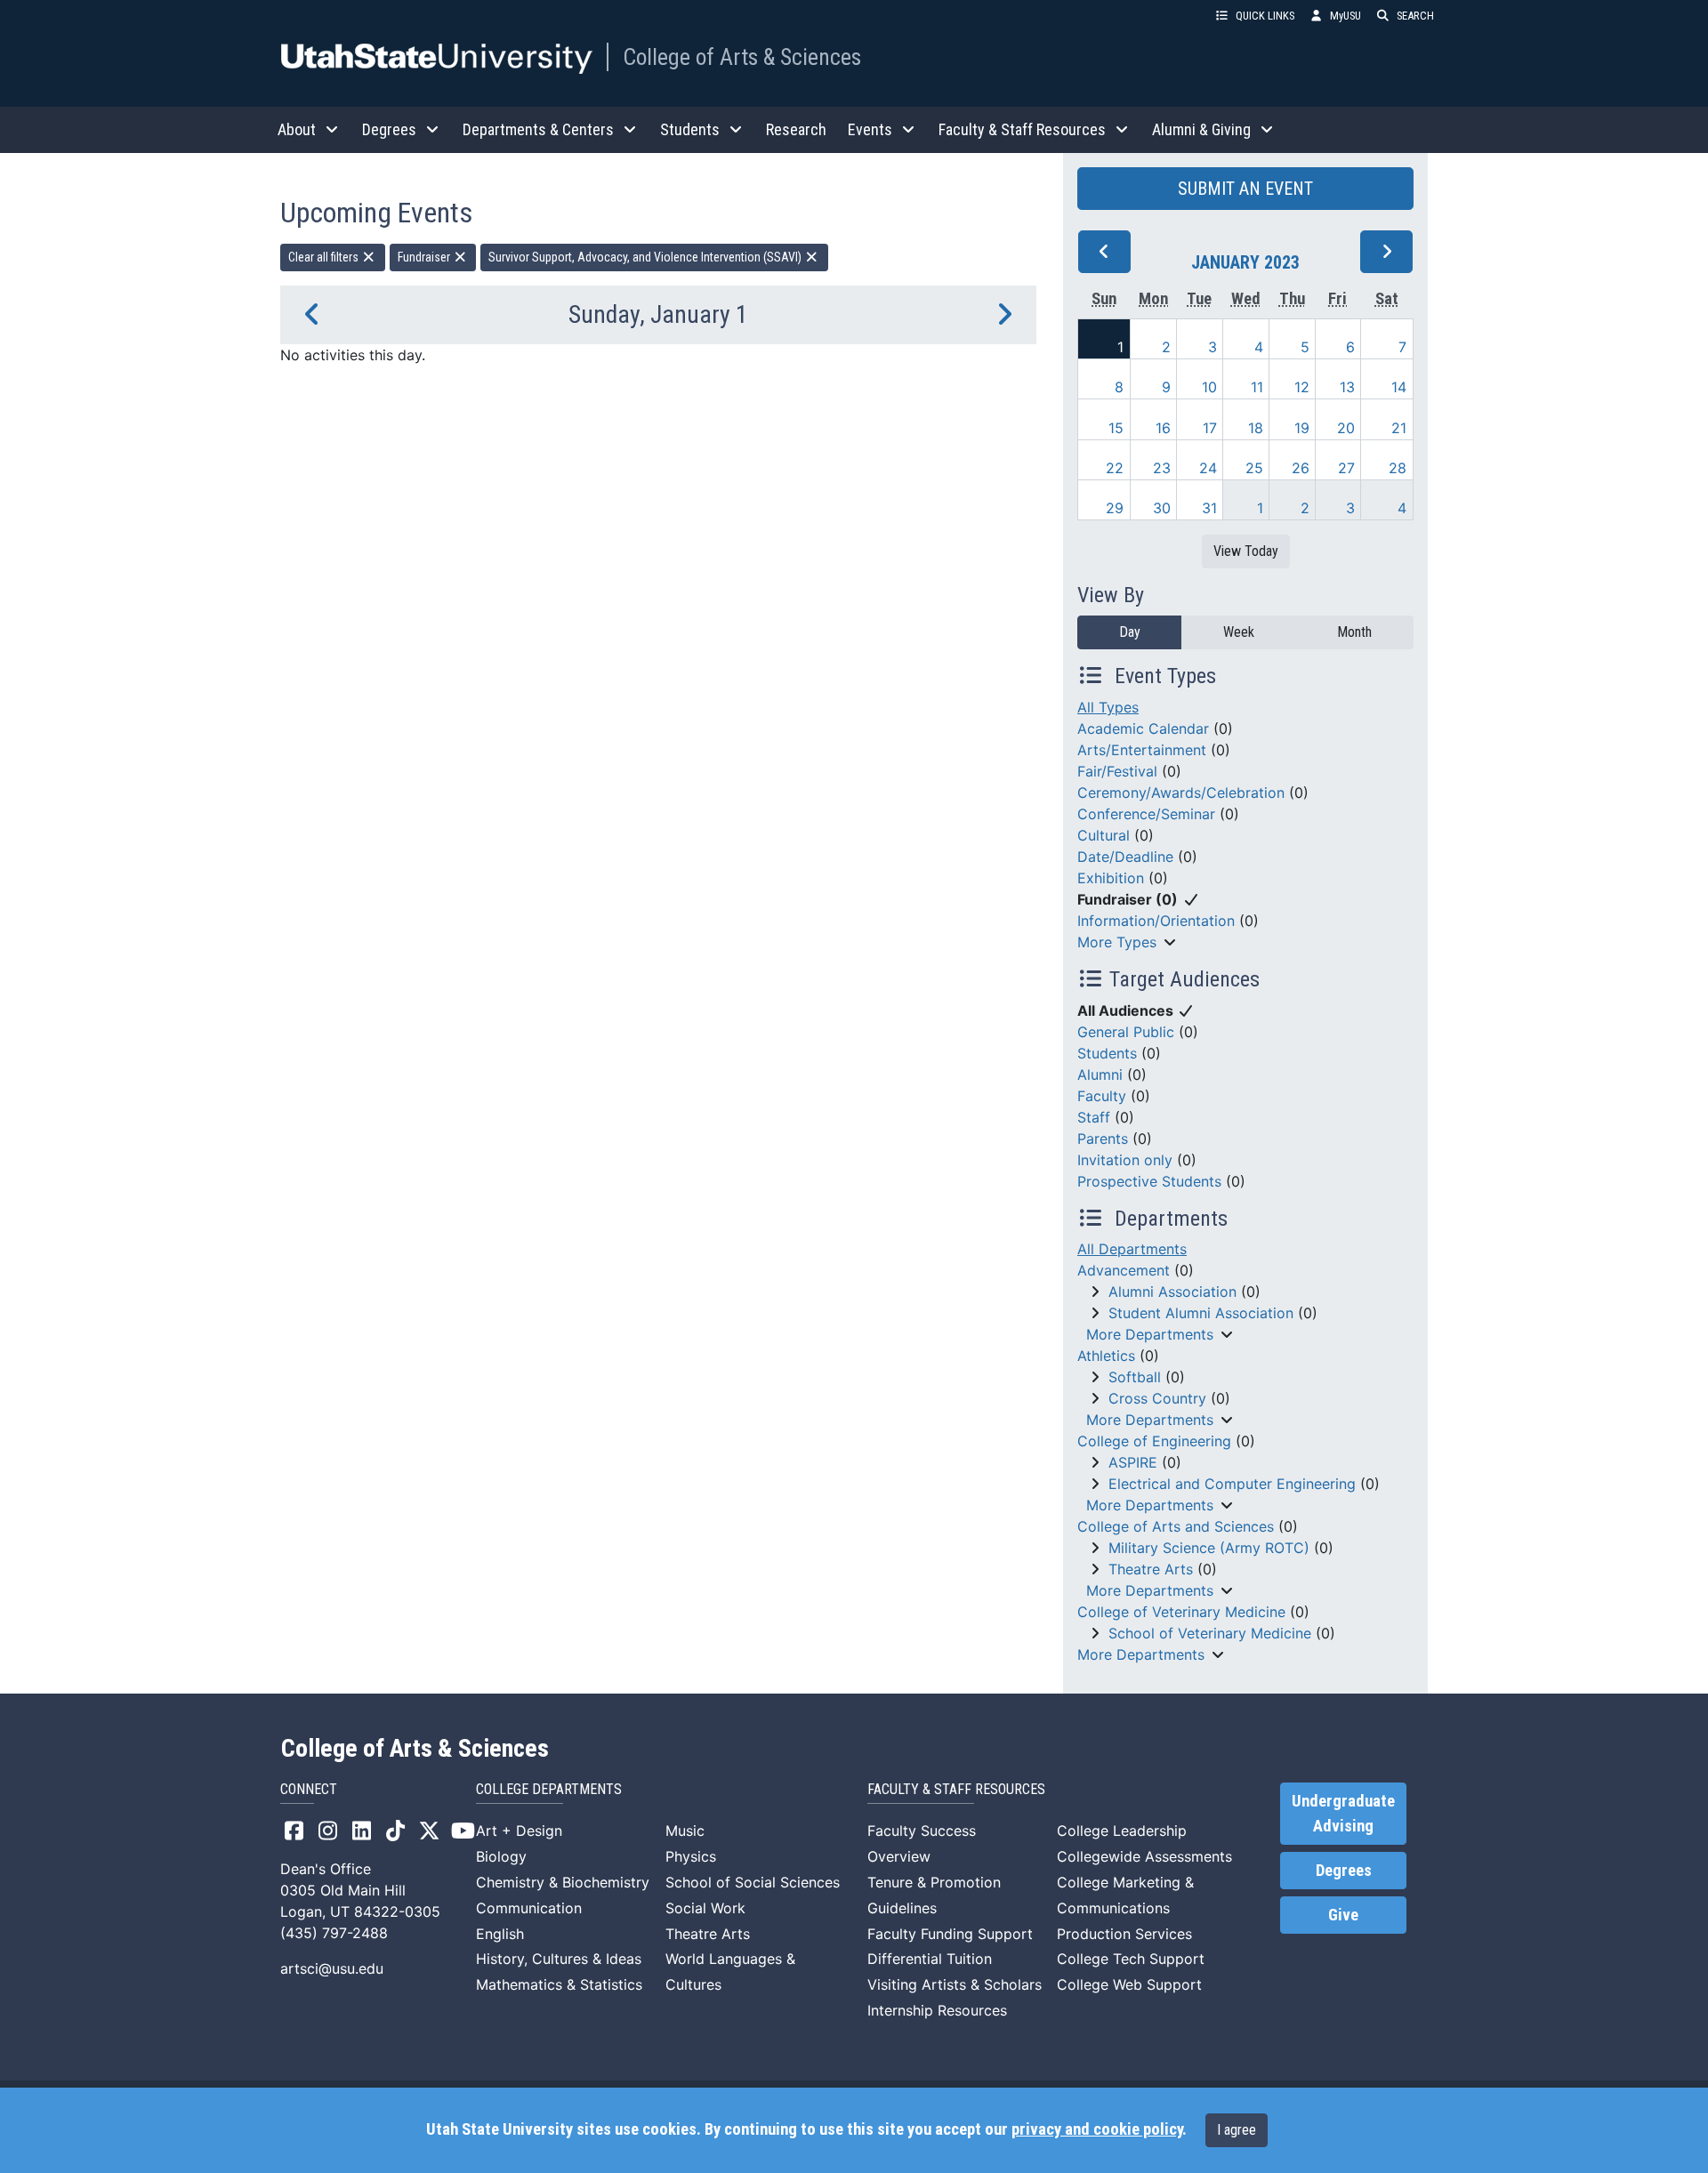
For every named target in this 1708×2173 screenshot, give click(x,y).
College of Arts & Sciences (742, 57)
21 (1399, 428)
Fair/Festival (1117, 771)
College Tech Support (1131, 1959)
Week (1239, 632)
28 (1398, 468)
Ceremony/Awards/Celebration (1181, 793)
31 (1209, 508)
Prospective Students (1149, 1181)
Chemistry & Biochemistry (563, 1882)
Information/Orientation (1156, 921)
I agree (1237, 2130)
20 (1346, 428)
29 (1115, 508)
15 (1116, 428)
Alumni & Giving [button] (1201, 129)
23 (1162, 468)
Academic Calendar (1143, 728)
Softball (1135, 1377)
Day (1130, 632)
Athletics (1106, 1356)
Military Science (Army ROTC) (1209, 1548)
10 (1209, 387)
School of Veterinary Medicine (1210, 1633)
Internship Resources (937, 2010)
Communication (529, 1908)
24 (1208, 468)
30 (1162, 508)
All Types (1108, 707)
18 (1256, 428)
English (500, 1934)
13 (1347, 387)
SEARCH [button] (1415, 16)
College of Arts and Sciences (1176, 1526)
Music (685, 1831)
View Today (1246, 551)
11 (1257, 387)
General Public (1126, 1032)
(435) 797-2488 (334, 1933)
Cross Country (1157, 1398)
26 (1301, 468)
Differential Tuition (930, 1959)
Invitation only (1125, 1160)
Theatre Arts (1151, 1569)
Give (1343, 1915)
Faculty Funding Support (950, 1934)
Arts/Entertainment (1142, 750)
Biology (501, 1856)
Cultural (1104, 835)
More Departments (1150, 1334)
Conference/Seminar (1146, 814)
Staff (1094, 1117)
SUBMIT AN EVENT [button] (1245, 189)
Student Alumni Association (1201, 1313)
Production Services (1124, 1934)
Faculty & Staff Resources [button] (1022, 129)
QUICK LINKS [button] (1265, 16)
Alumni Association (1172, 1292)
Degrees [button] (389, 129)
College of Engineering (1154, 1441)
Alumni (1100, 1074)
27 (1346, 468)
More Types (1117, 942)
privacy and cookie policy (1097, 2129)
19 (1302, 428)
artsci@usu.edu (332, 1968)
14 (1399, 387)
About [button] (297, 129)
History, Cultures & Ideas (559, 1959)
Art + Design (519, 1831)
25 (1254, 468)
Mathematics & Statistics (559, 1984)
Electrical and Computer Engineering (1232, 1484)
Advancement (1124, 1270)
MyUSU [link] (1345, 16)
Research (796, 129)
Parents (1103, 1139)
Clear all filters (325, 257)
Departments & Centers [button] (538, 129)
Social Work (705, 1908)
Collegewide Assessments (1144, 1856)
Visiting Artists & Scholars (955, 1984)
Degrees (1344, 1871)
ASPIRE (1133, 1462)
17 (1210, 428)
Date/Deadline (1125, 857)
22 (1115, 468)
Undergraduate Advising (1343, 1814)
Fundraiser (425, 257)
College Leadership (1122, 1831)
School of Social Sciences (753, 1882)
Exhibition (1111, 878)
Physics (691, 1856)
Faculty (1102, 1096)
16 (1163, 428)
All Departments (1132, 1249)
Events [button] (870, 129)
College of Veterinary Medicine (1181, 1612)
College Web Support (1129, 1984)
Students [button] (690, 129)
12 (1302, 387)
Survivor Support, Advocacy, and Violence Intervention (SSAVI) (646, 257)
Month (1354, 632)
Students (1107, 1053)
